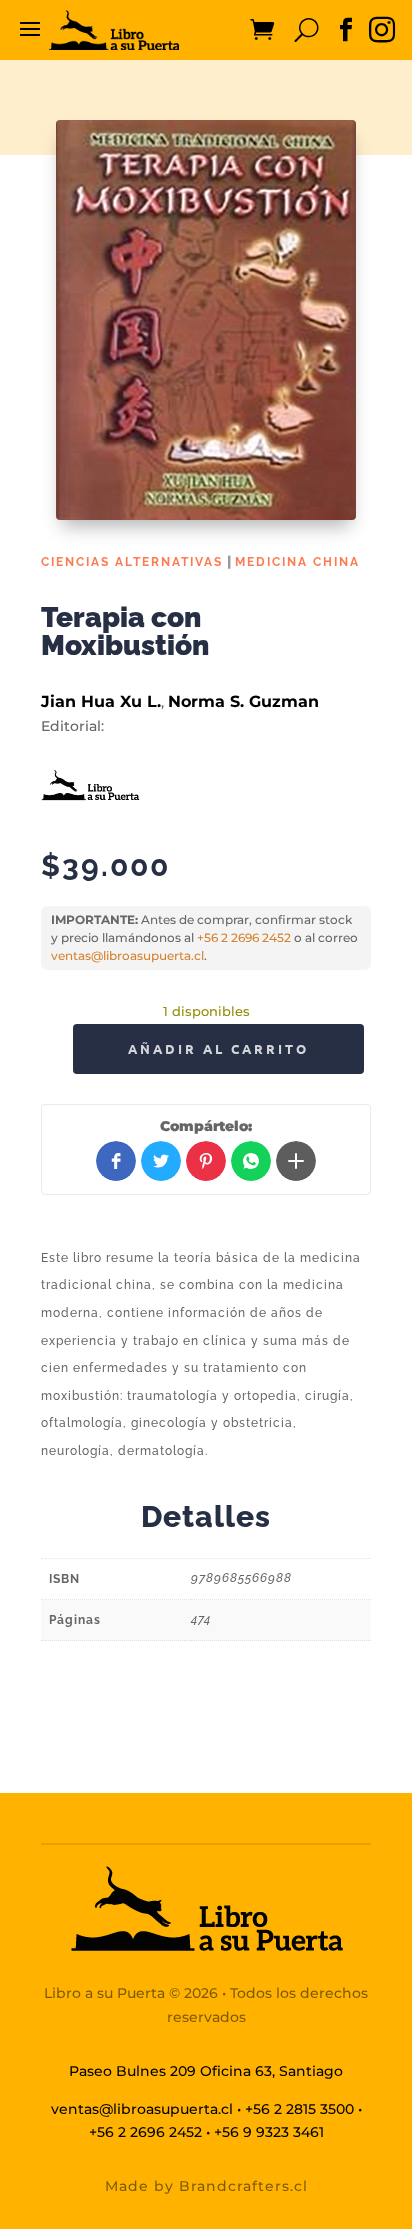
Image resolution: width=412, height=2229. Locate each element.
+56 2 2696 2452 (244, 937)
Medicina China (297, 562)
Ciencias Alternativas (132, 562)
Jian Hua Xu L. (101, 701)
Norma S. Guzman (243, 701)
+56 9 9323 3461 (269, 2132)
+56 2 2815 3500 (299, 2109)
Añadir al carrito (218, 1048)
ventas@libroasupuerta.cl (127, 955)
